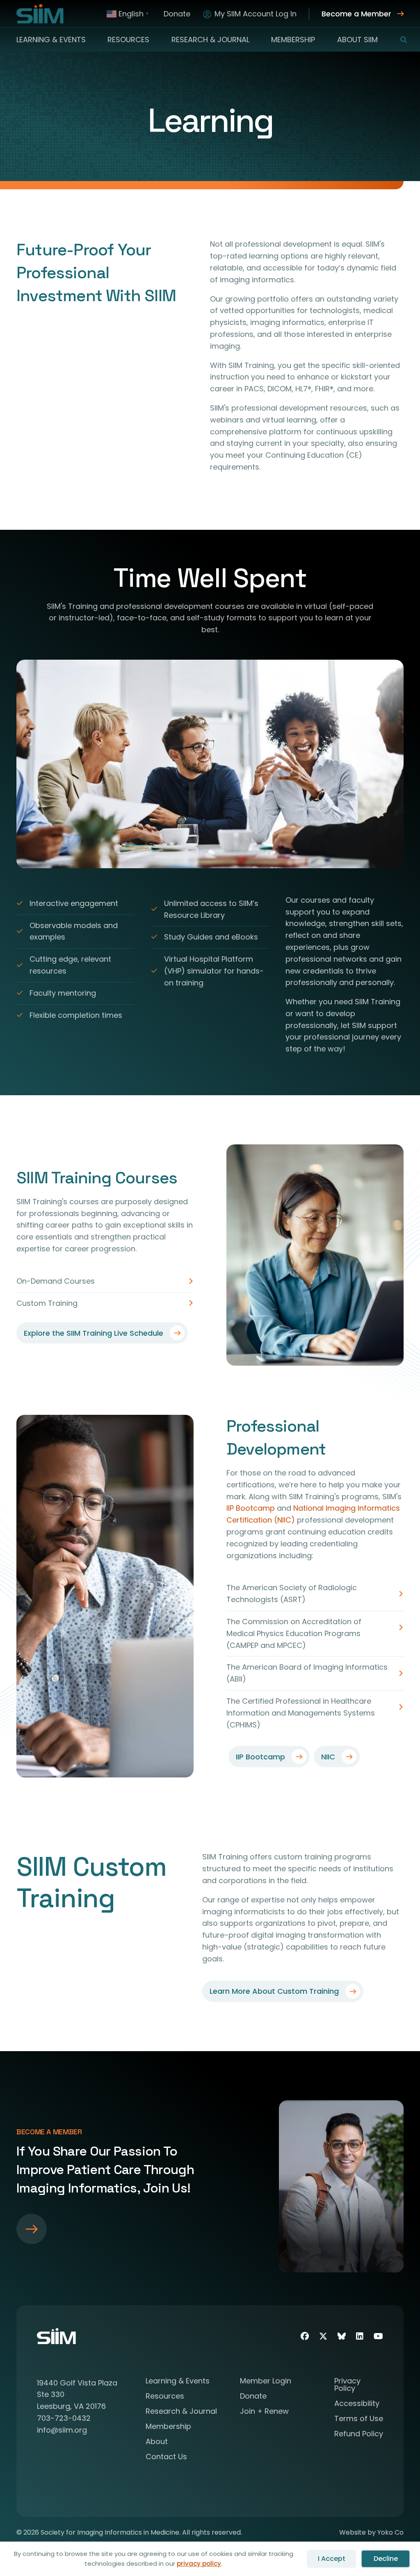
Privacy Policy (347, 2385)
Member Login (266, 2382)
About (157, 2442)
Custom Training (47, 1303)
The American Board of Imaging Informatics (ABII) (307, 1673)
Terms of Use (359, 2419)
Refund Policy (359, 2434)
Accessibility (357, 2404)
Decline (386, 2559)
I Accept (332, 2559)
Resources (128, 40)
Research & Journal (210, 40)
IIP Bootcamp (251, 1508)
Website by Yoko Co (371, 2532)
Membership (293, 40)
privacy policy (199, 2564)
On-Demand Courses (56, 1281)
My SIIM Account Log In (256, 14)
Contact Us (166, 2457)
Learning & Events (51, 40)
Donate (177, 14)
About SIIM (357, 40)
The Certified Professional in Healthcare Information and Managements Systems (301, 1707)
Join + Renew (264, 2412)
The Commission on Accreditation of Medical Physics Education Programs (294, 1627)
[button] (398, 40)
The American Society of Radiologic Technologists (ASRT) (292, 1593)
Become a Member (356, 14)
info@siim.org (62, 2430)
